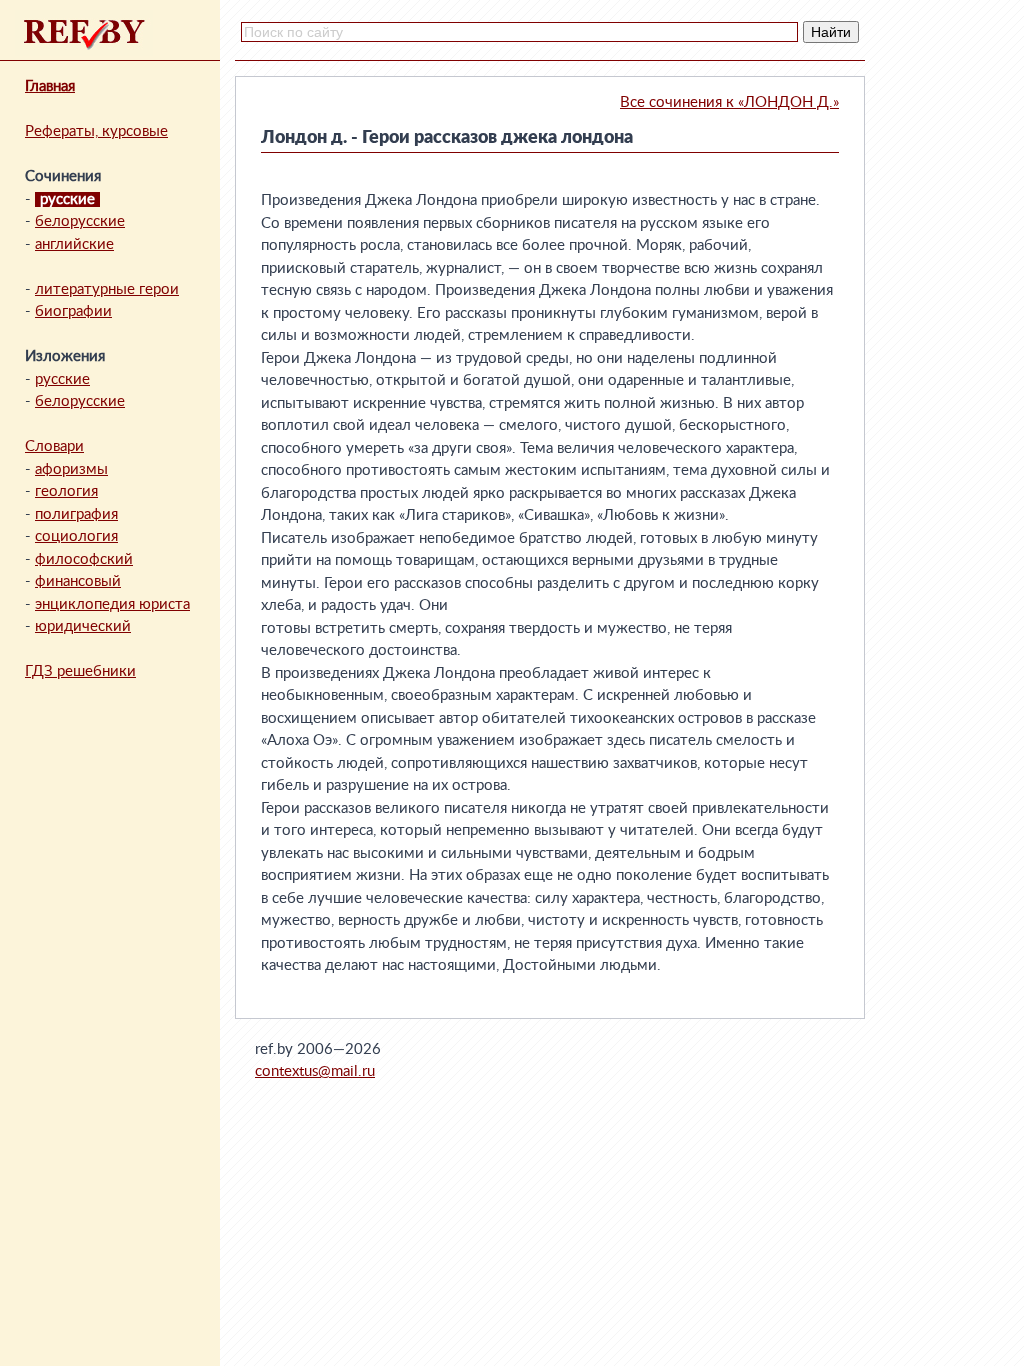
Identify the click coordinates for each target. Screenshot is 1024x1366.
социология (76, 536)
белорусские (80, 221)
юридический (83, 626)
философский (84, 559)
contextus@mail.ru (315, 1071)
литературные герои (107, 289)
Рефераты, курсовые (96, 131)
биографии (73, 311)
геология (66, 491)
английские (74, 244)
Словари (54, 446)
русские (62, 379)
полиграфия (76, 514)
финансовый (78, 581)
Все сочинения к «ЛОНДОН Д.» (729, 102)
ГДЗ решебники (80, 671)
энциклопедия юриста (112, 604)
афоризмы (71, 469)
